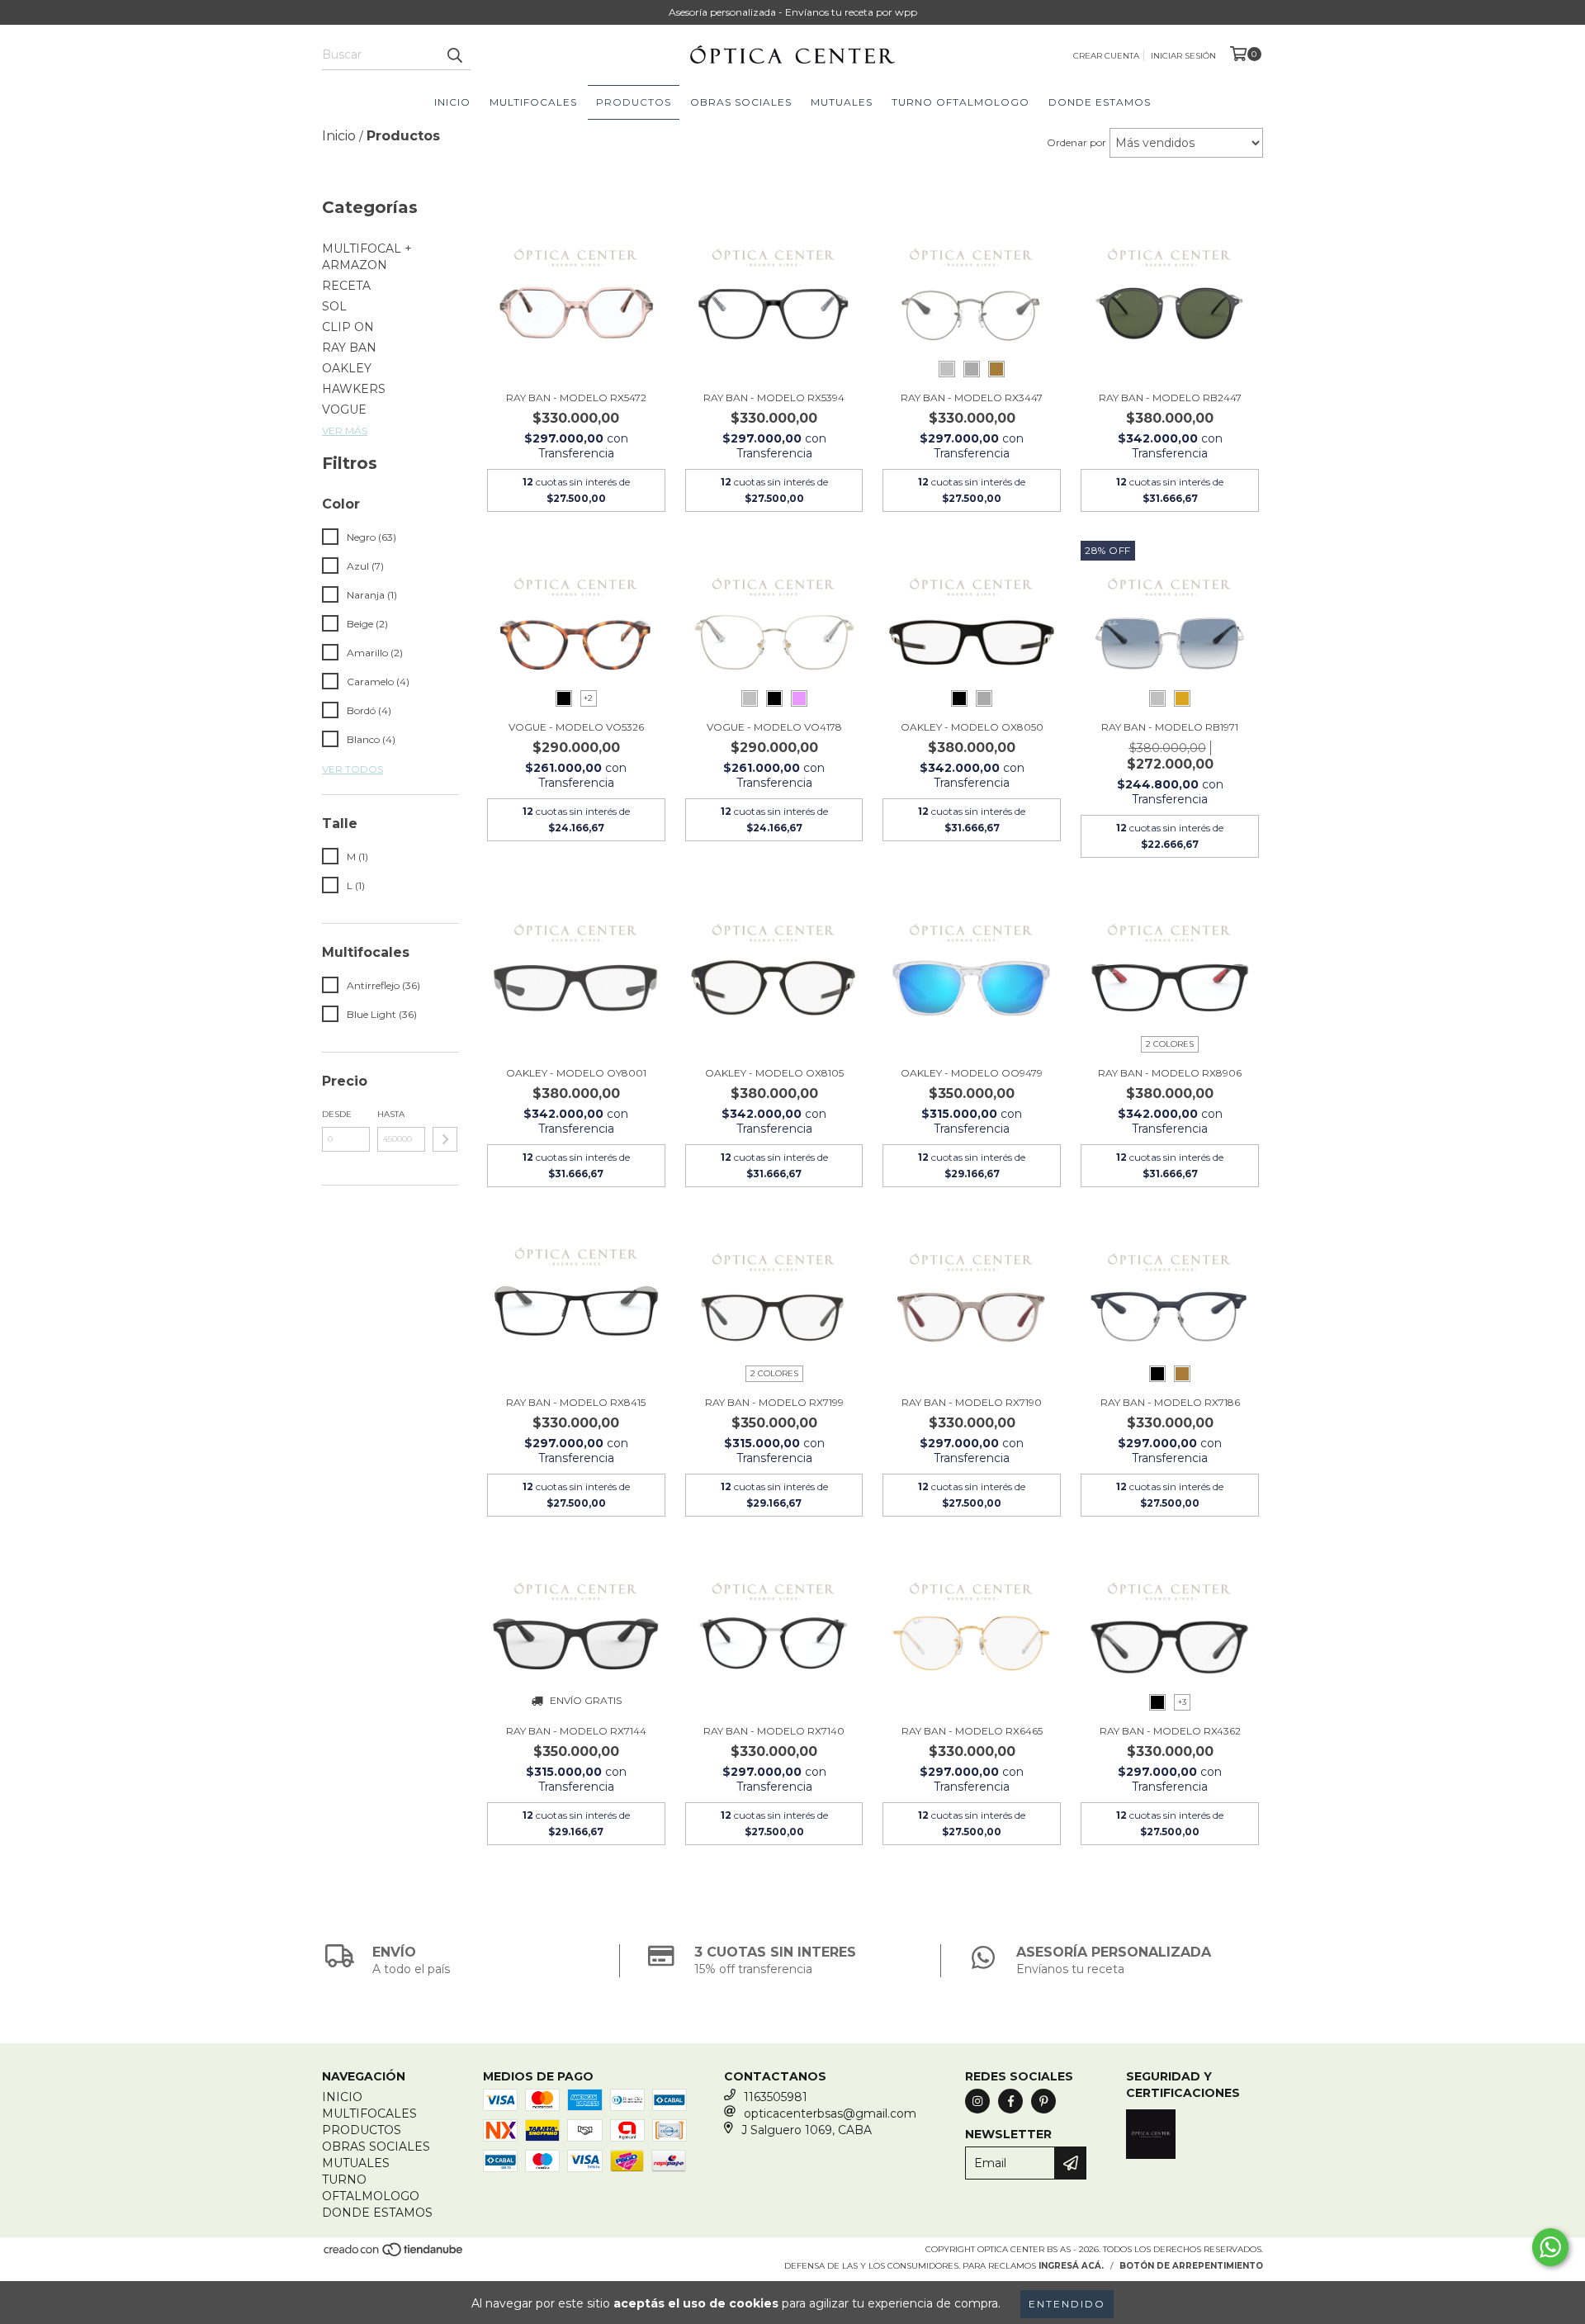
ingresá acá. (1071, 2266)
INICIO (452, 102)
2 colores (1170, 1044)
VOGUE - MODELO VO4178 (774, 727)
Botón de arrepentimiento (1191, 2266)
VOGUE (344, 409)
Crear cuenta (1106, 56)
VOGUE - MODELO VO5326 (576, 727)
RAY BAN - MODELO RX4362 (1170, 1731)
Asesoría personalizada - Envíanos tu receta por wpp (793, 12)
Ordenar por (1076, 142)
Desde (337, 1114)
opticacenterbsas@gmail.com (830, 2113)
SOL (334, 306)
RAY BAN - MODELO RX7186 (1170, 1402)
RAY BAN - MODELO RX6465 (972, 1731)
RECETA (346, 286)
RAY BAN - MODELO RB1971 (1170, 727)
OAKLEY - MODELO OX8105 (774, 1073)
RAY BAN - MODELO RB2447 (1170, 398)
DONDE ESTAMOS (1100, 102)
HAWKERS (354, 389)
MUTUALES (842, 102)
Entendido (1067, 2304)
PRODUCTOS (634, 102)
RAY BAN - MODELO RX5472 (576, 398)
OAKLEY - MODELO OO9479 (972, 1073)
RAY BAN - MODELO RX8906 (1170, 1073)
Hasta (391, 1114)
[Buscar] (454, 55)
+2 (588, 698)
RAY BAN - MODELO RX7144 (576, 1731)
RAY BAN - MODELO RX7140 (774, 1731)
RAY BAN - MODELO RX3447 (972, 398)
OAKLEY (347, 368)
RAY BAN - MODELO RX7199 (774, 1402)
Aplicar (445, 1139)
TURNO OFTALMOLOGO (960, 102)
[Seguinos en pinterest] (1043, 2101)
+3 (1182, 1702)
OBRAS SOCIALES (741, 102)
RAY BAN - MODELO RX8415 (576, 1402)
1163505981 (776, 2097)
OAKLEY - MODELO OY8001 (576, 1073)
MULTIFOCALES (533, 102)
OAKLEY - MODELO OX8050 (972, 727)
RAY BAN (349, 348)
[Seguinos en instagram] (977, 2101)
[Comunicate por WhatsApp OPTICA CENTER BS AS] (1550, 2247)
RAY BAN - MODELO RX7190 (972, 1402)
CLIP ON (348, 327)
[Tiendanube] (394, 2255)
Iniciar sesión (1183, 56)
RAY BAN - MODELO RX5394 (774, 398)
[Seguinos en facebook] (1010, 2101)
